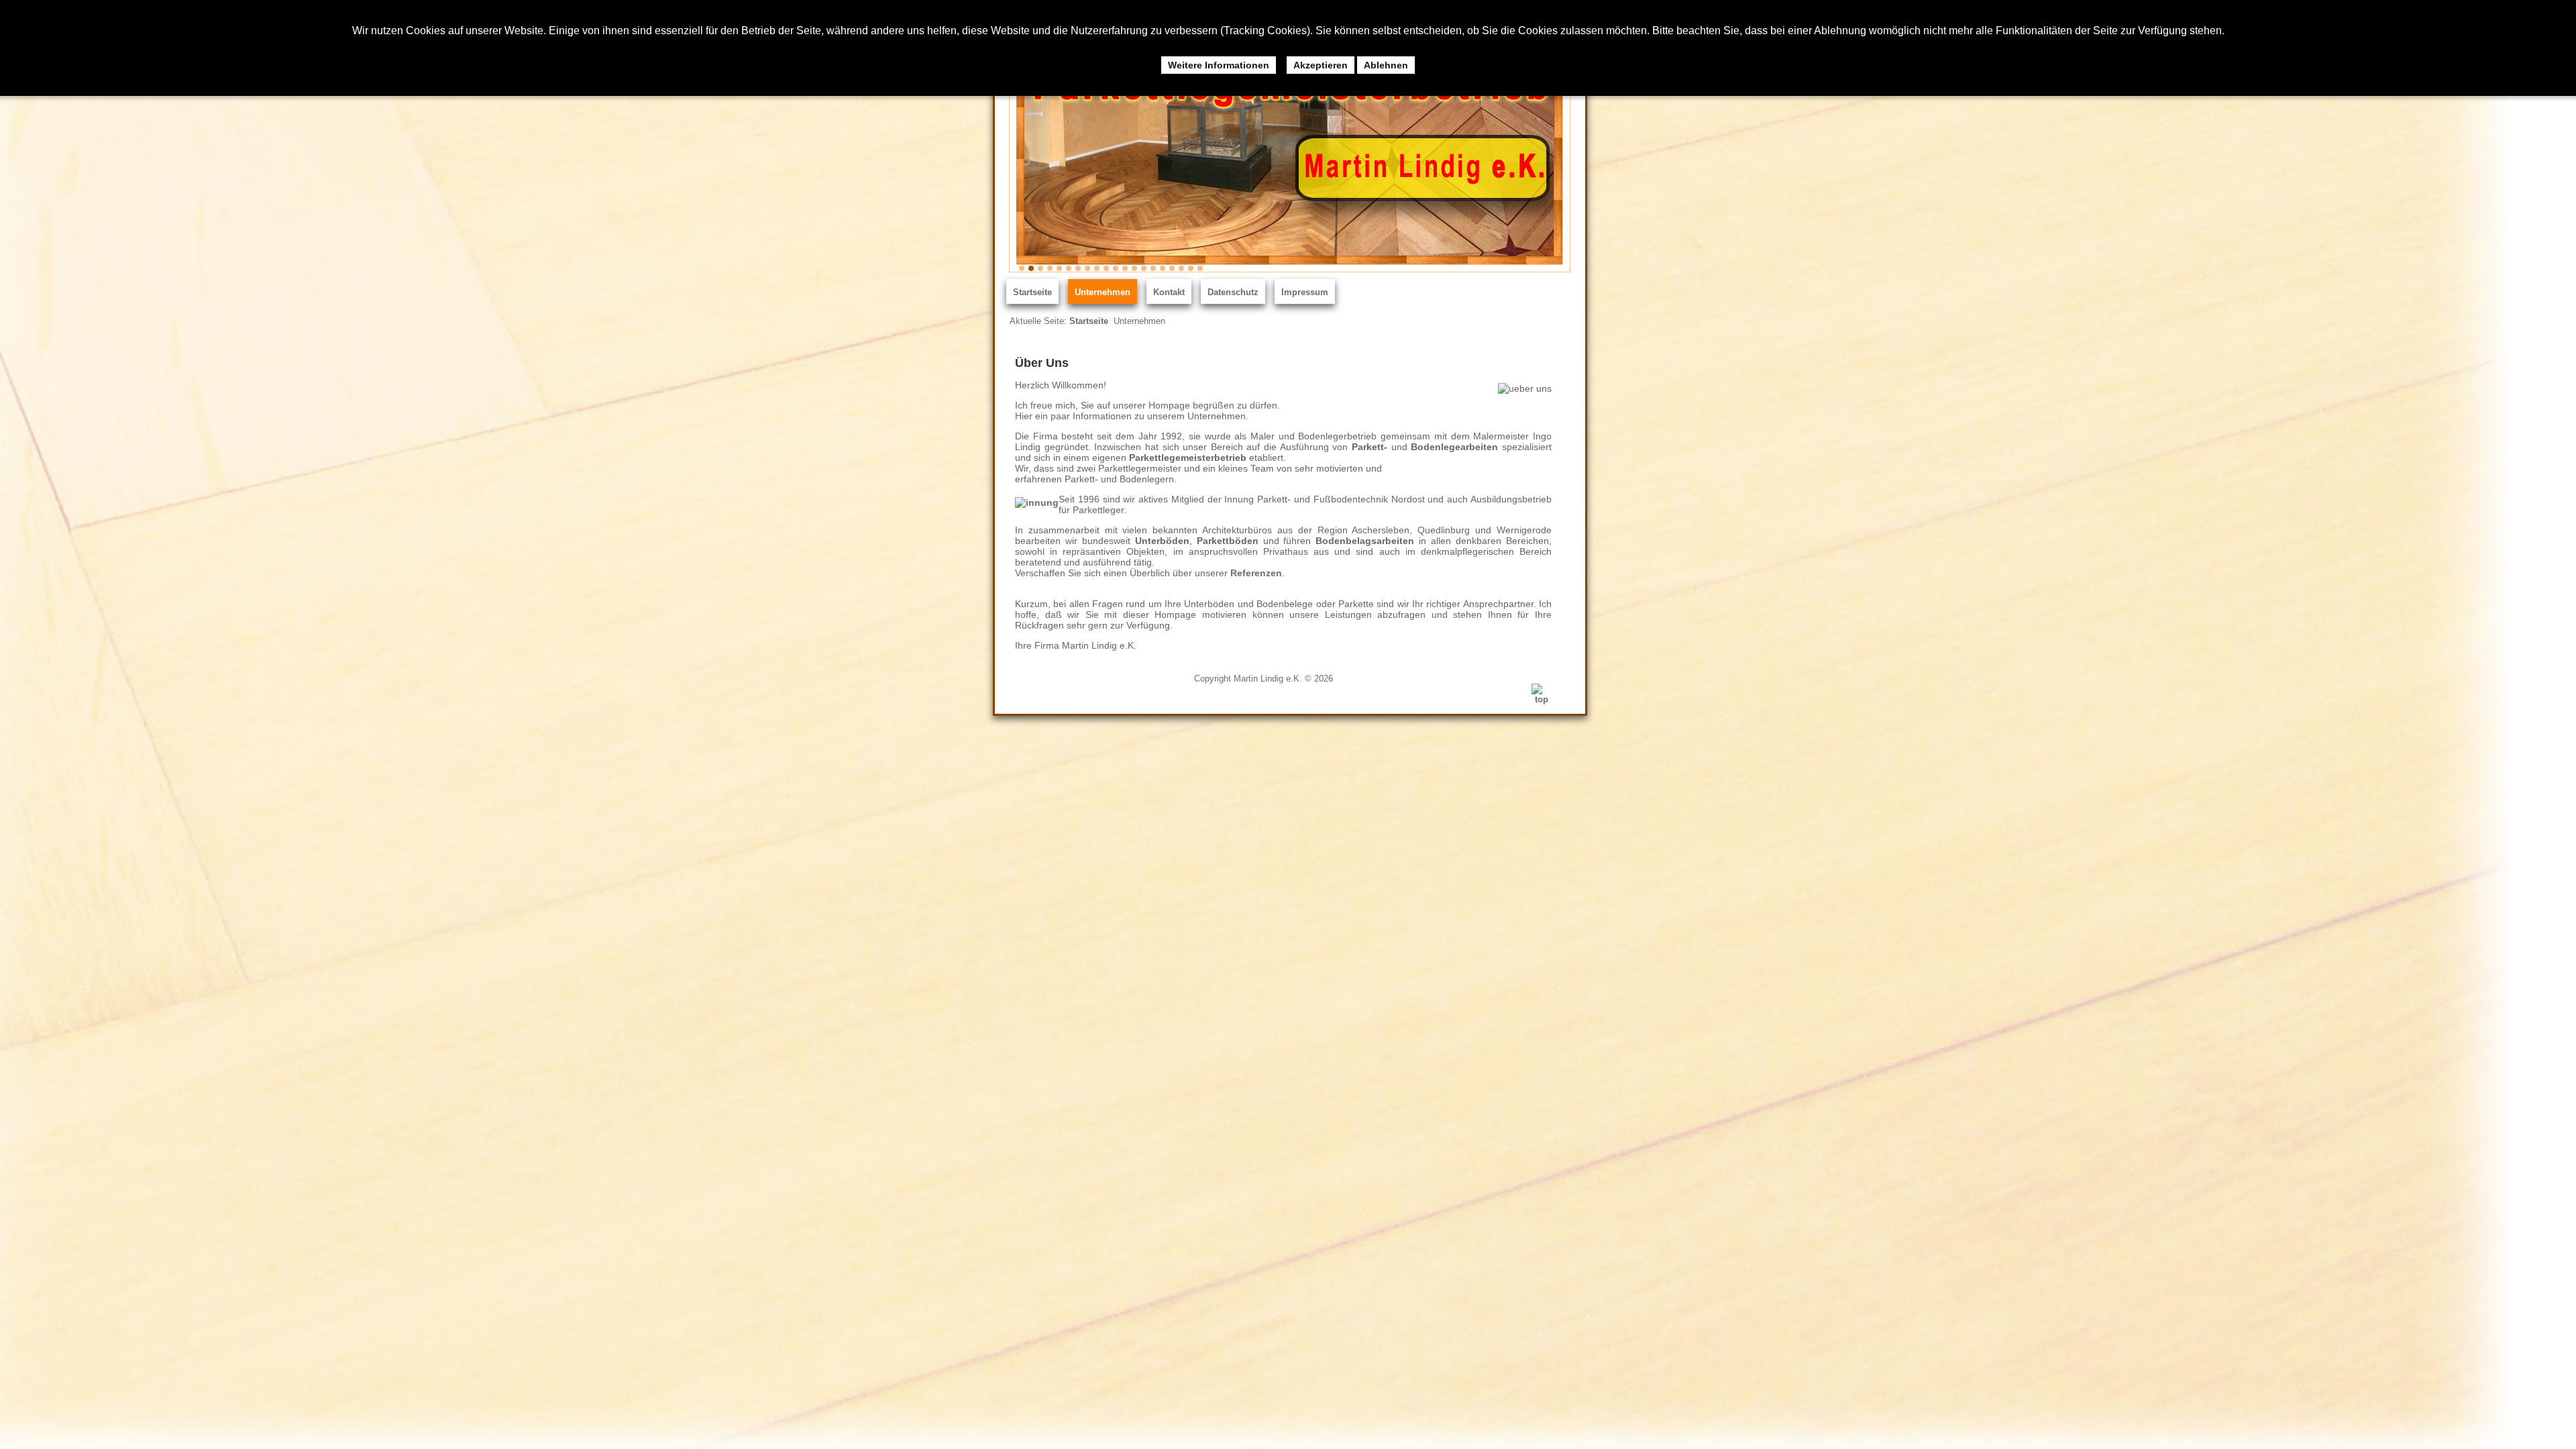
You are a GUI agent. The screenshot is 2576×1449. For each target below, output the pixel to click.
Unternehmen (1103, 292)
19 (1191, 268)
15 (1153, 268)
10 (1106, 268)
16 (1163, 268)
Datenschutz (1233, 292)
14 (1144, 268)
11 (1116, 268)
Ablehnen (1386, 65)
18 (1181, 268)
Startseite (1032, 292)
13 (1134, 268)
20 (1200, 268)
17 (1172, 268)
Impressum (1305, 292)
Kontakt (1169, 292)
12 (1125, 268)
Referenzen (1256, 573)
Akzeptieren (1321, 65)
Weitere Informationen (1219, 65)
